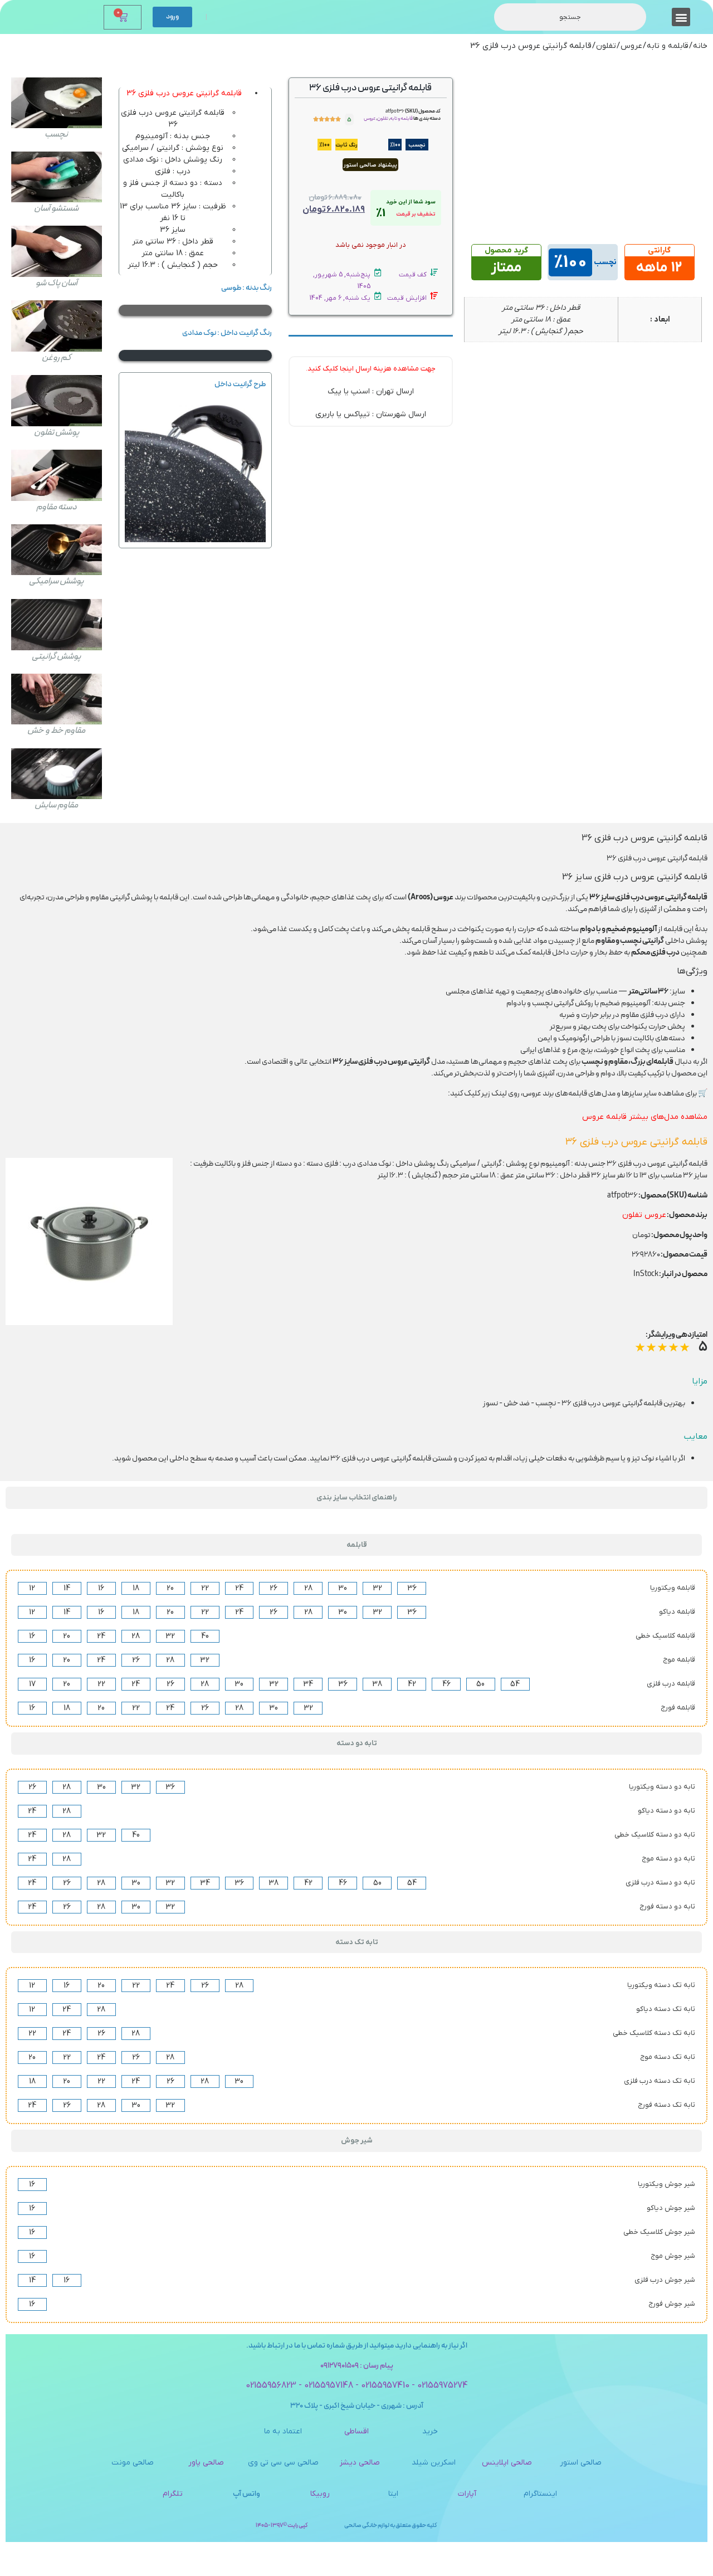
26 (274, 1588)
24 (239, 1588)
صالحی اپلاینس (507, 2463)
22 (205, 1588)
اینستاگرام (540, 2494)
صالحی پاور (206, 2463)
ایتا (393, 2494)
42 (412, 1684)
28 (308, 1588)
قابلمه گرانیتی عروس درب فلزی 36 (184, 93)
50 (480, 1684)
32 (377, 1588)
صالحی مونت (133, 2463)
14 (67, 1588)
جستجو (570, 17)
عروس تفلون (644, 1215)
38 (377, 1684)
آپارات (467, 2494)
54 (515, 1684)
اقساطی (356, 2431)
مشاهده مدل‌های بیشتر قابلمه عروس (645, 1117)
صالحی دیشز (360, 2463)
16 (101, 1588)
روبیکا (320, 2494)
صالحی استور (581, 2463)
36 (412, 1588)
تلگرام (173, 2494)
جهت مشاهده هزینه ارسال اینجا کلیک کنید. (371, 369)
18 (136, 1588)
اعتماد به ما (283, 2431)
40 (205, 1636)
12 (32, 1588)
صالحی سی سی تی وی (283, 2463)
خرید (430, 2431)
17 (32, 1684)
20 (170, 1588)
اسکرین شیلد (434, 2463)
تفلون (606, 46)
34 (308, 1684)
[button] (681, 17)
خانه (700, 46)
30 (343, 1588)
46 (446, 1684)
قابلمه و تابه (668, 46)
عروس (631, 46)
